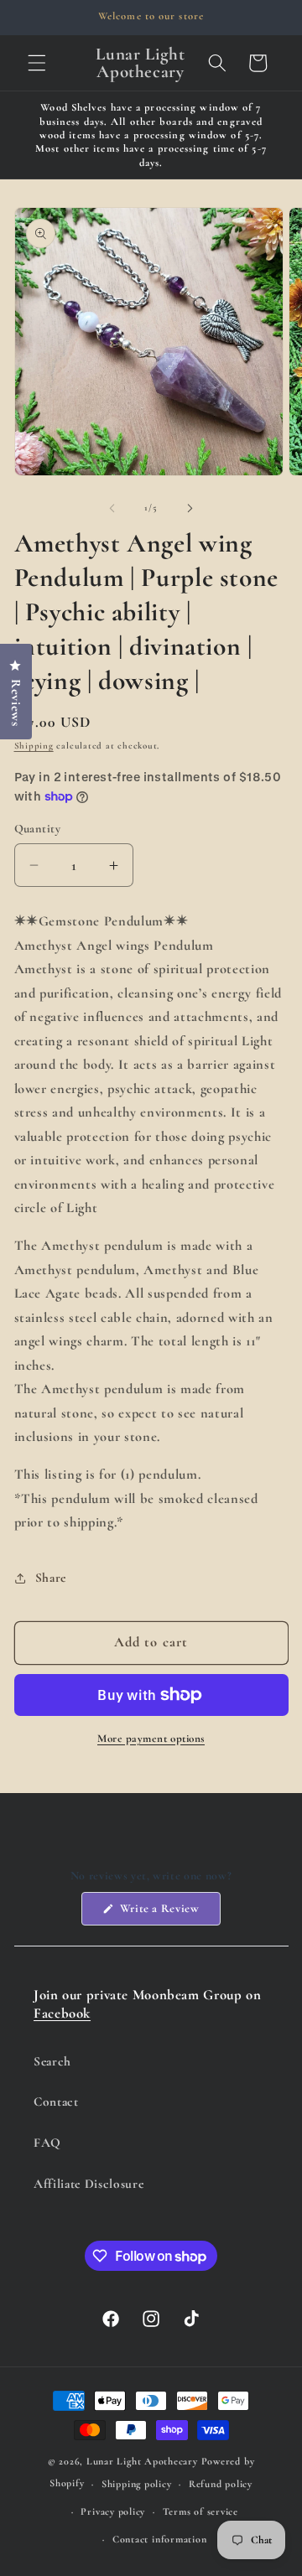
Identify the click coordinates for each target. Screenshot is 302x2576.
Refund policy (221, 2484)
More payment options (151, 1739)
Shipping (34, 746)
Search (52, 2061)
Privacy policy (113, 2511)
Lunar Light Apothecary (142, 2461)
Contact (56, 2102)
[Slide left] (112, 508)
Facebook (62, 2013)
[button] (37, 63)
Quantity (38, 829)
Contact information (160, 2539)
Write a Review (169, 1913)
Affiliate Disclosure (89, 2184)
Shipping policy (137, 2484)
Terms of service (200, 2511)
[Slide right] (190, 508)
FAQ (47, 2143)
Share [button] (51, 1578)
